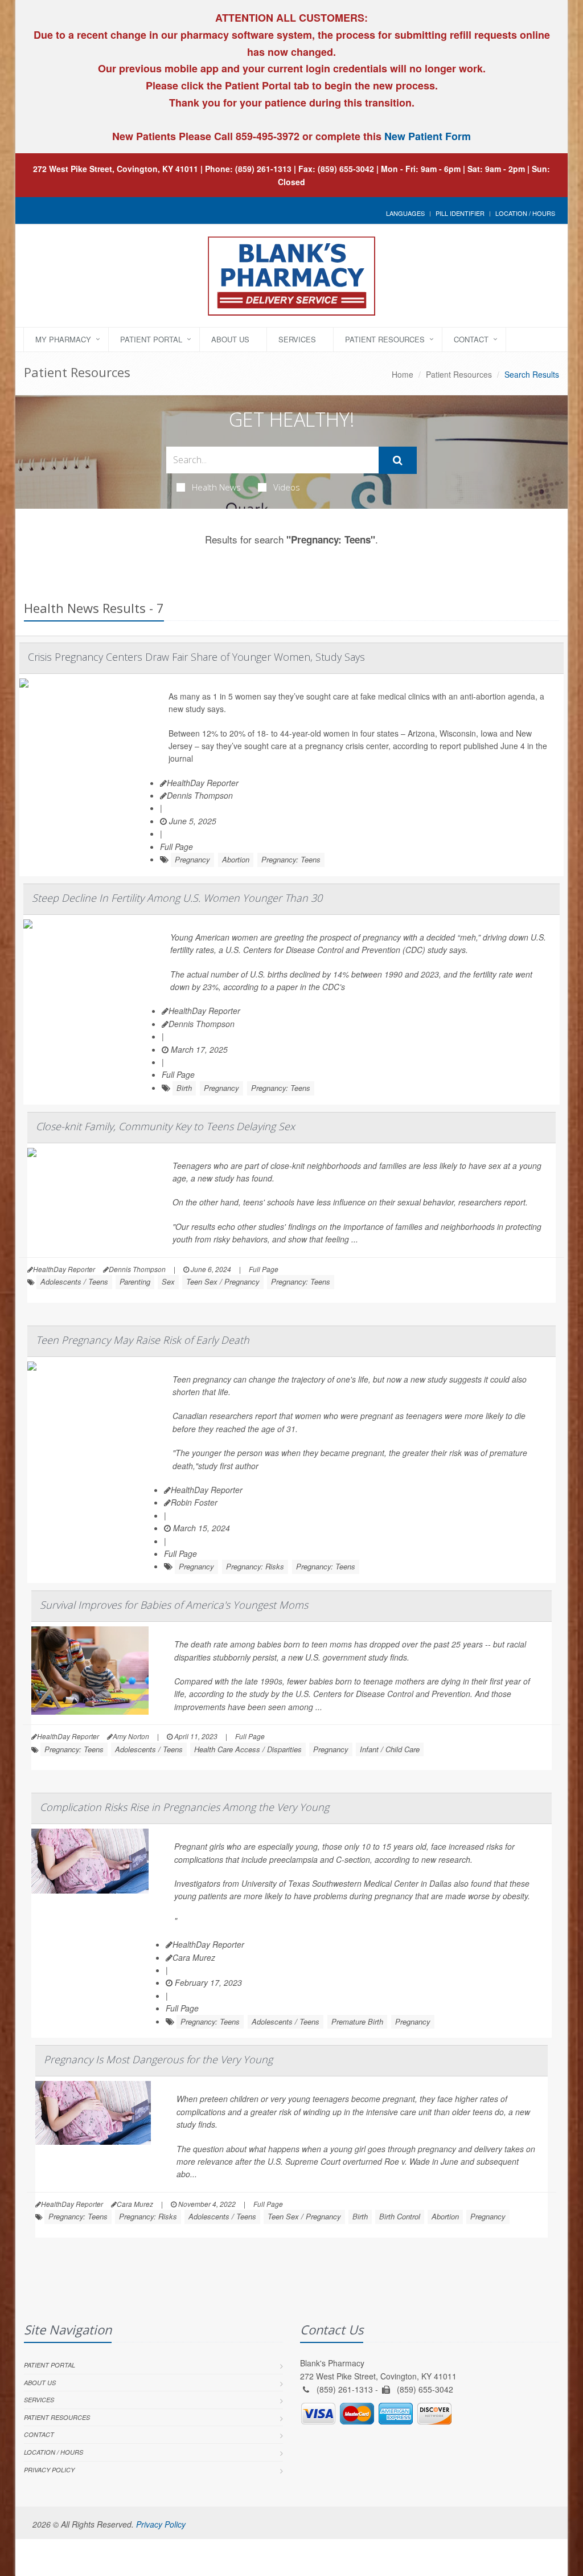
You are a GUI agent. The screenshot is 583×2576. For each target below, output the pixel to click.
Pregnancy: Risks (255, 1566)
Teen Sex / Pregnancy (223, 1281)
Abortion (236, 859)
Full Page (176, 847)
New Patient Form (428, 136)
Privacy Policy (49, 2470)
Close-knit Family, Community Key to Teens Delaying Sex (165, 1126)
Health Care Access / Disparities (248, 1749)
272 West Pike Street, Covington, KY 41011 (116, 169)
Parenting (135, 1281)
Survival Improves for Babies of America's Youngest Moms (174, 1605)
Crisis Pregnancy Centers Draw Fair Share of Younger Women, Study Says (196, 657)
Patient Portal (151, 339)
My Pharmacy (63, 339)
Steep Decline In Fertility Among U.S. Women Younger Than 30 (177, 898)
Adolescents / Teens (74, 1281)
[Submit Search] (398, 460)
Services (297, 339)
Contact (471, 339)
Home (403, 374)
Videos (287, 487)
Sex (168, 1281)
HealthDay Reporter (203, 783)
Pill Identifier (460, 213)
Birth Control (400, 2216)
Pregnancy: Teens (291, 859)
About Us (230, 339)
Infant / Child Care (390, 1749)
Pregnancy (192, 859)
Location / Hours (525, 213)
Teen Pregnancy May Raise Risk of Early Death (143, 1340)
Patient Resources (385, 339)
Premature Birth (357, 2021)
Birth (184, 1088)
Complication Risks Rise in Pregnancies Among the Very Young (184, 1807)
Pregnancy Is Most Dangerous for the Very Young (158, 2059)
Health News (216, 487)
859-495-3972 (266, 136)
